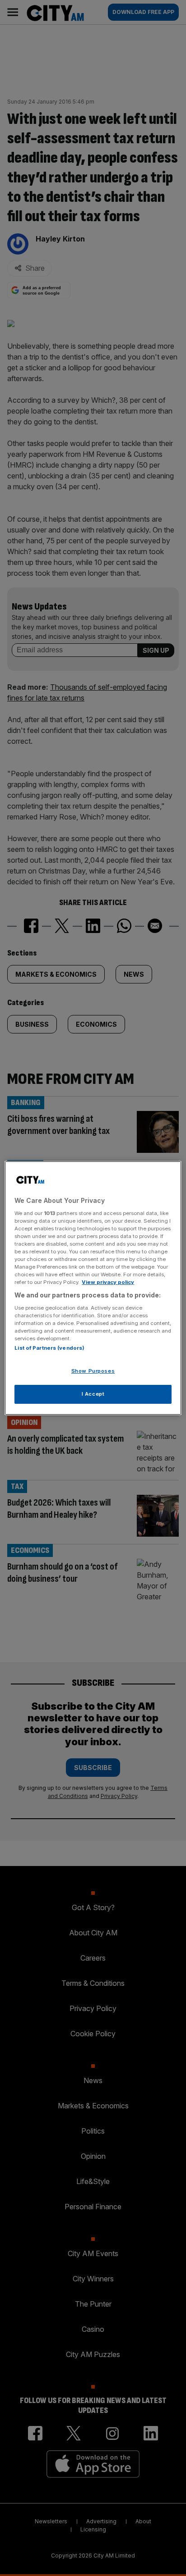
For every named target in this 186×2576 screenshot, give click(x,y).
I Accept (93, 1394)
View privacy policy (108, 1282)
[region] (93, 1288)
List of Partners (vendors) (49, 1348)
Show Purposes (93, 1371)
